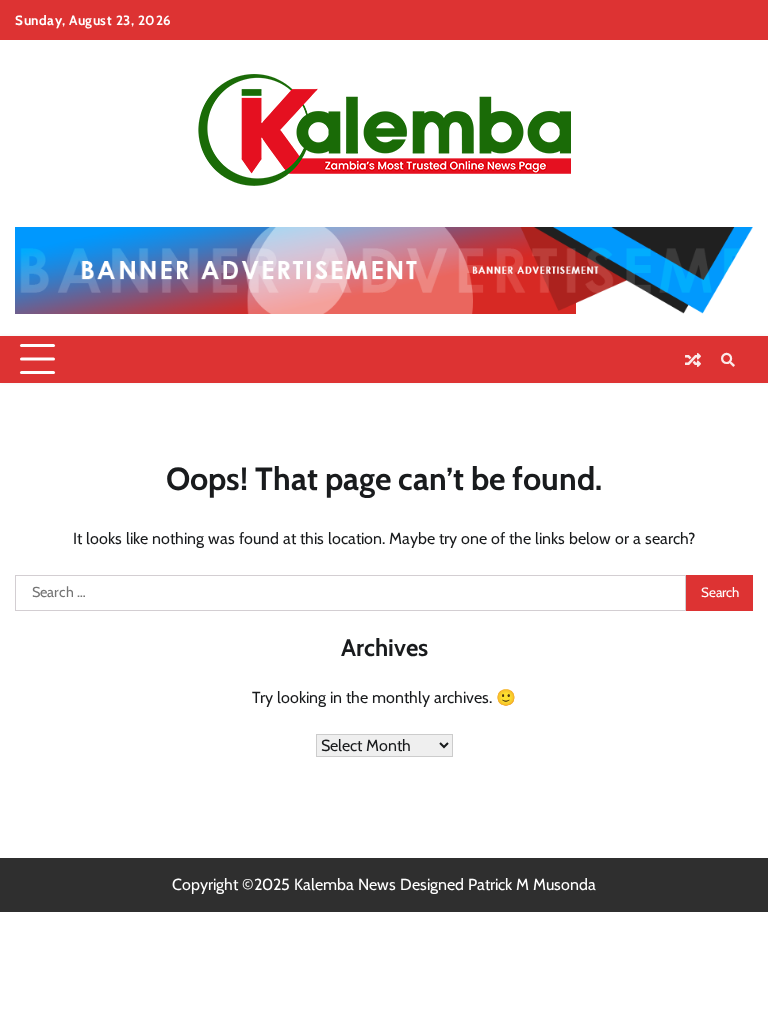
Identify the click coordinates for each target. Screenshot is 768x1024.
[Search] (728, 360)
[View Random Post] (693, 360)
